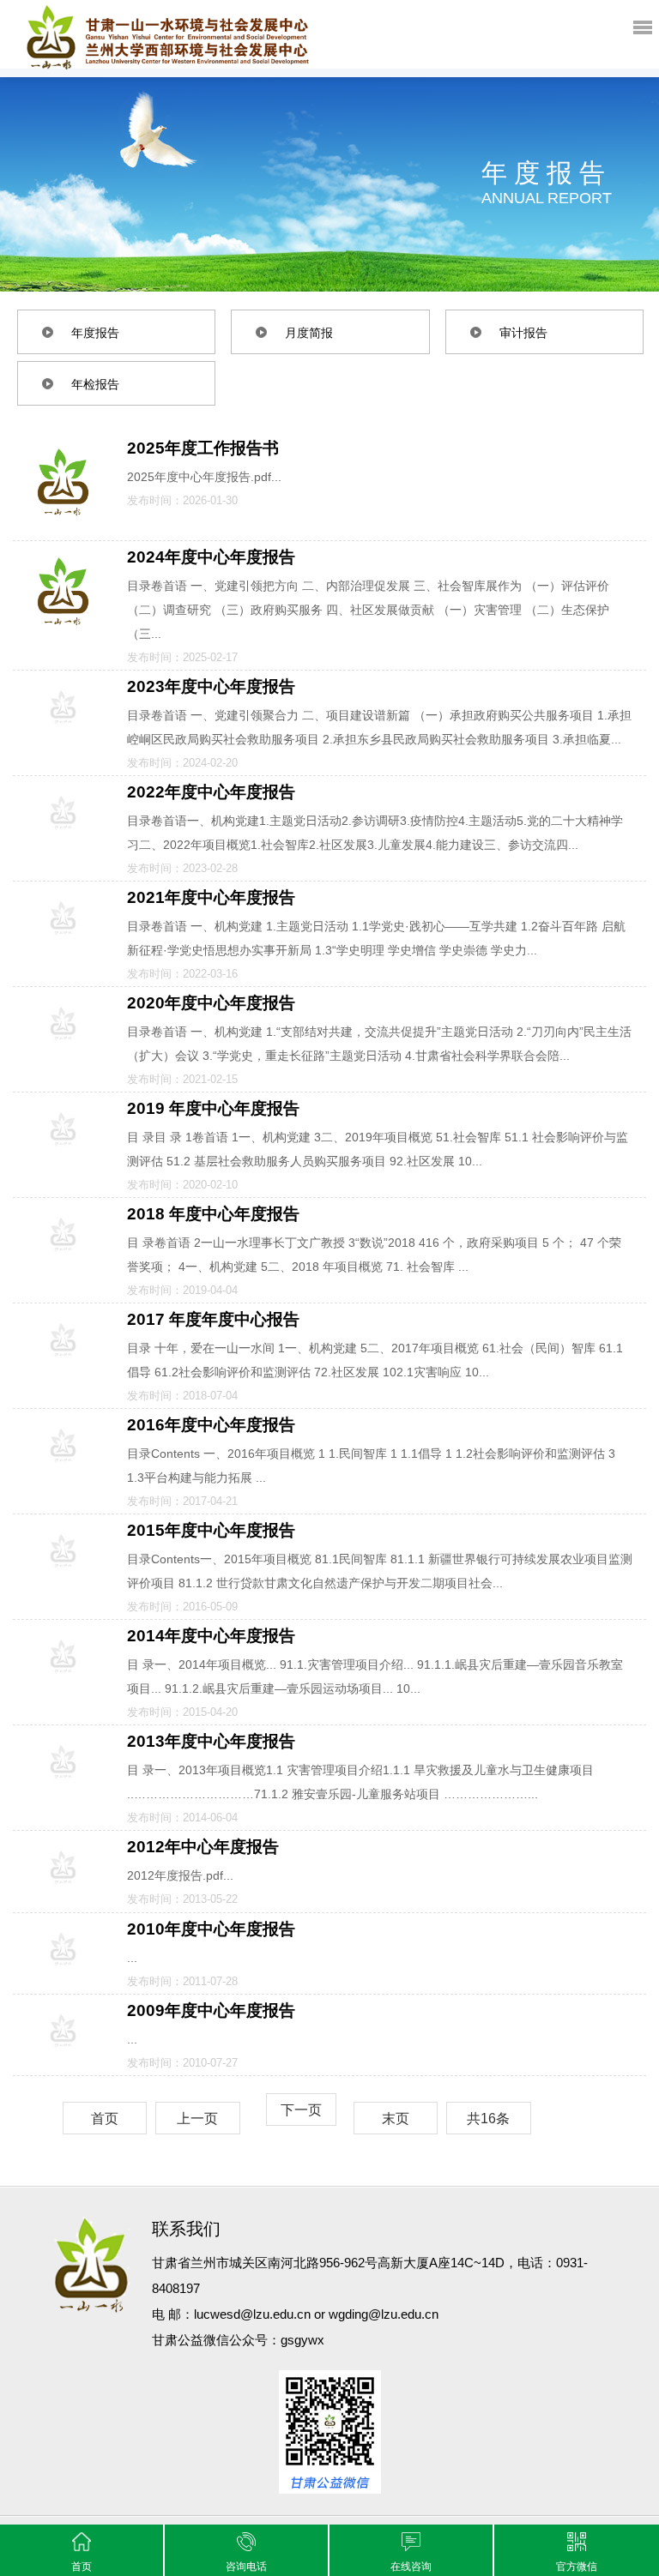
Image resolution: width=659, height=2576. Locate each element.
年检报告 (95, 384)
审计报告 (523, 333)
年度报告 (95, 333)
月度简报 (309, 333)
